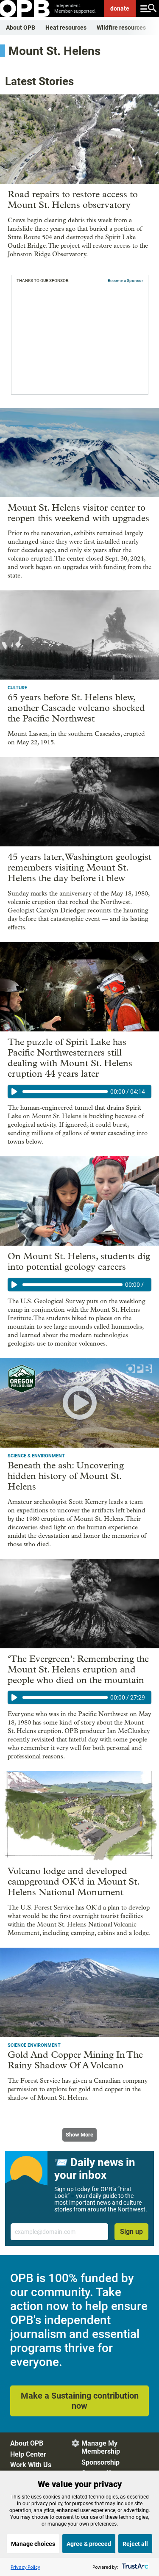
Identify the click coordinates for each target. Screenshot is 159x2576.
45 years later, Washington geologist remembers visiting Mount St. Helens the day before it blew (79, 868)
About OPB (21, 28)
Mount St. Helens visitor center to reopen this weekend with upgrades (78, 513)
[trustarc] (134, 2567)
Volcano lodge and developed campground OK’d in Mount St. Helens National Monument (73, 1882)
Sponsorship (100, 2462)
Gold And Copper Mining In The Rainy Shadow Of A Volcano (75, 2060)
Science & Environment (36, 1456)
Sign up (131, 2232)
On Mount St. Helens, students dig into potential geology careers (79, 1262)
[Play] (14, 1092)
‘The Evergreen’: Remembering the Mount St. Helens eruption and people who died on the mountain (78, 1669)
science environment (34, 2045)
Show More (79, 2135)
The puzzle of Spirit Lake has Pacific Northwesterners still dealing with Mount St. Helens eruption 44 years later (70, 1058)
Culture (17, 688)
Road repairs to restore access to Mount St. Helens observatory (73, 200)
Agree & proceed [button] (89, 2544)
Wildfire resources (121, 28)
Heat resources (66, 28)
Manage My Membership (101, 2447)
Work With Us (31, 2465)
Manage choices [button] (33, 2544)
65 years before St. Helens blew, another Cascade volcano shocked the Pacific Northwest (76, 708)
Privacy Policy (25, 2567)
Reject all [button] (135, 2544)
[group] (79, 1092)
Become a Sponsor (125, 281)
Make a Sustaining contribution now (80, 2401)
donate (120, 8)
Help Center (28, 2454)
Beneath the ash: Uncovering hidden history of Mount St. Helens (66, 1476)
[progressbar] (65, 1092)
